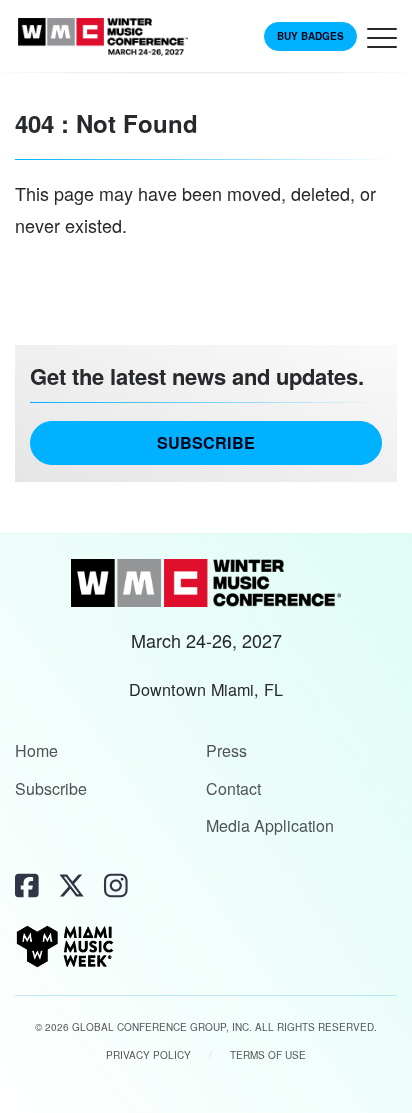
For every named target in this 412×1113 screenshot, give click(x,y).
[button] (382, 43)
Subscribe (206, 442)
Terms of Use (268, 1055)
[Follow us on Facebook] (27, 885)
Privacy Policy (148, 1055)
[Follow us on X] (71, 885)
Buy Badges (310, 36)
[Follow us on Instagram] (116, 885)
